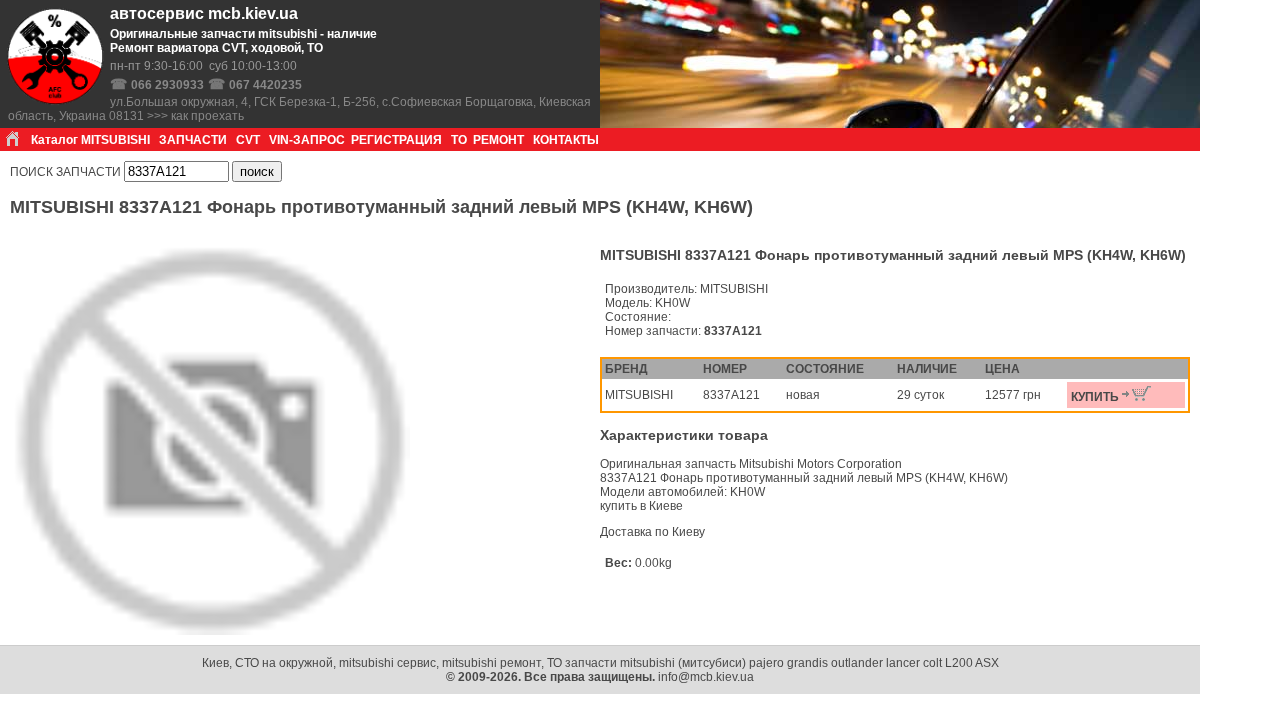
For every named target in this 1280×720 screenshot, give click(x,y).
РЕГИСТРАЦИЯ (396, 140)
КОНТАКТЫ (566, 140)
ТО (459, 140)
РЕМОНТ (498, 140)
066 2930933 (167, 85)
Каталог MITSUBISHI (90, 140)
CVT (248, 140)
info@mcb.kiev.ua (706, 677)
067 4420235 (265, 85)
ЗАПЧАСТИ (193, 140)
